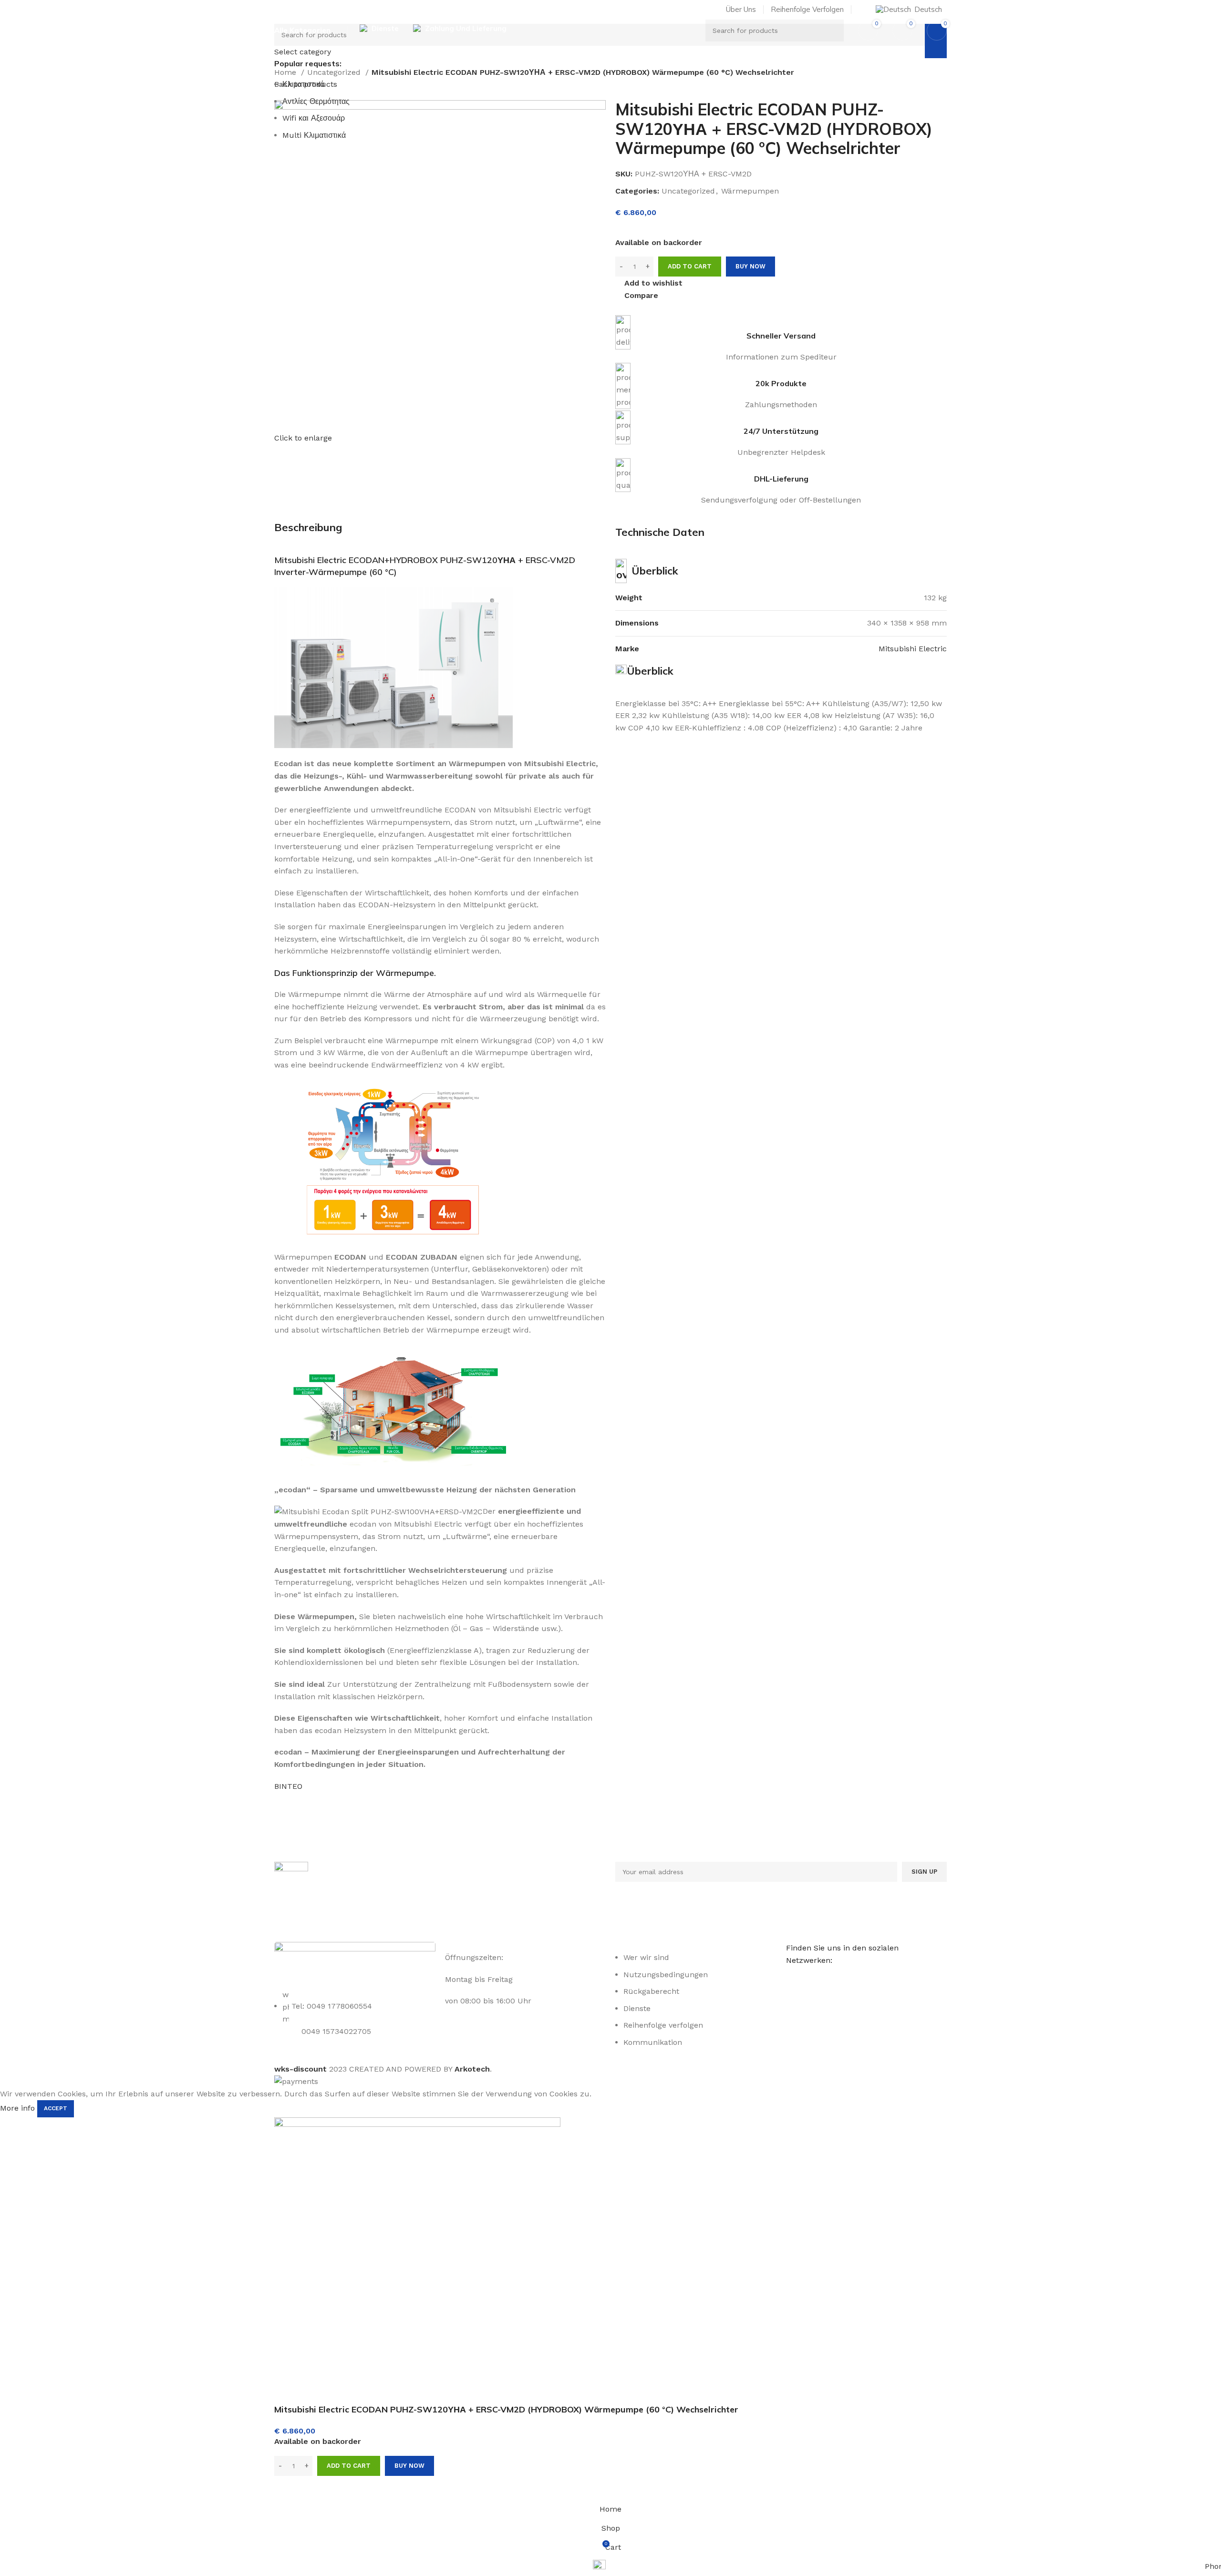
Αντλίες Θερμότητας (316, 101)
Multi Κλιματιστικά (314, 135)
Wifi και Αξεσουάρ (314, 118)
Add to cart (690, 266)
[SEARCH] (833, 31)
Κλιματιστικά (303, 84)
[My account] (862, 10)
